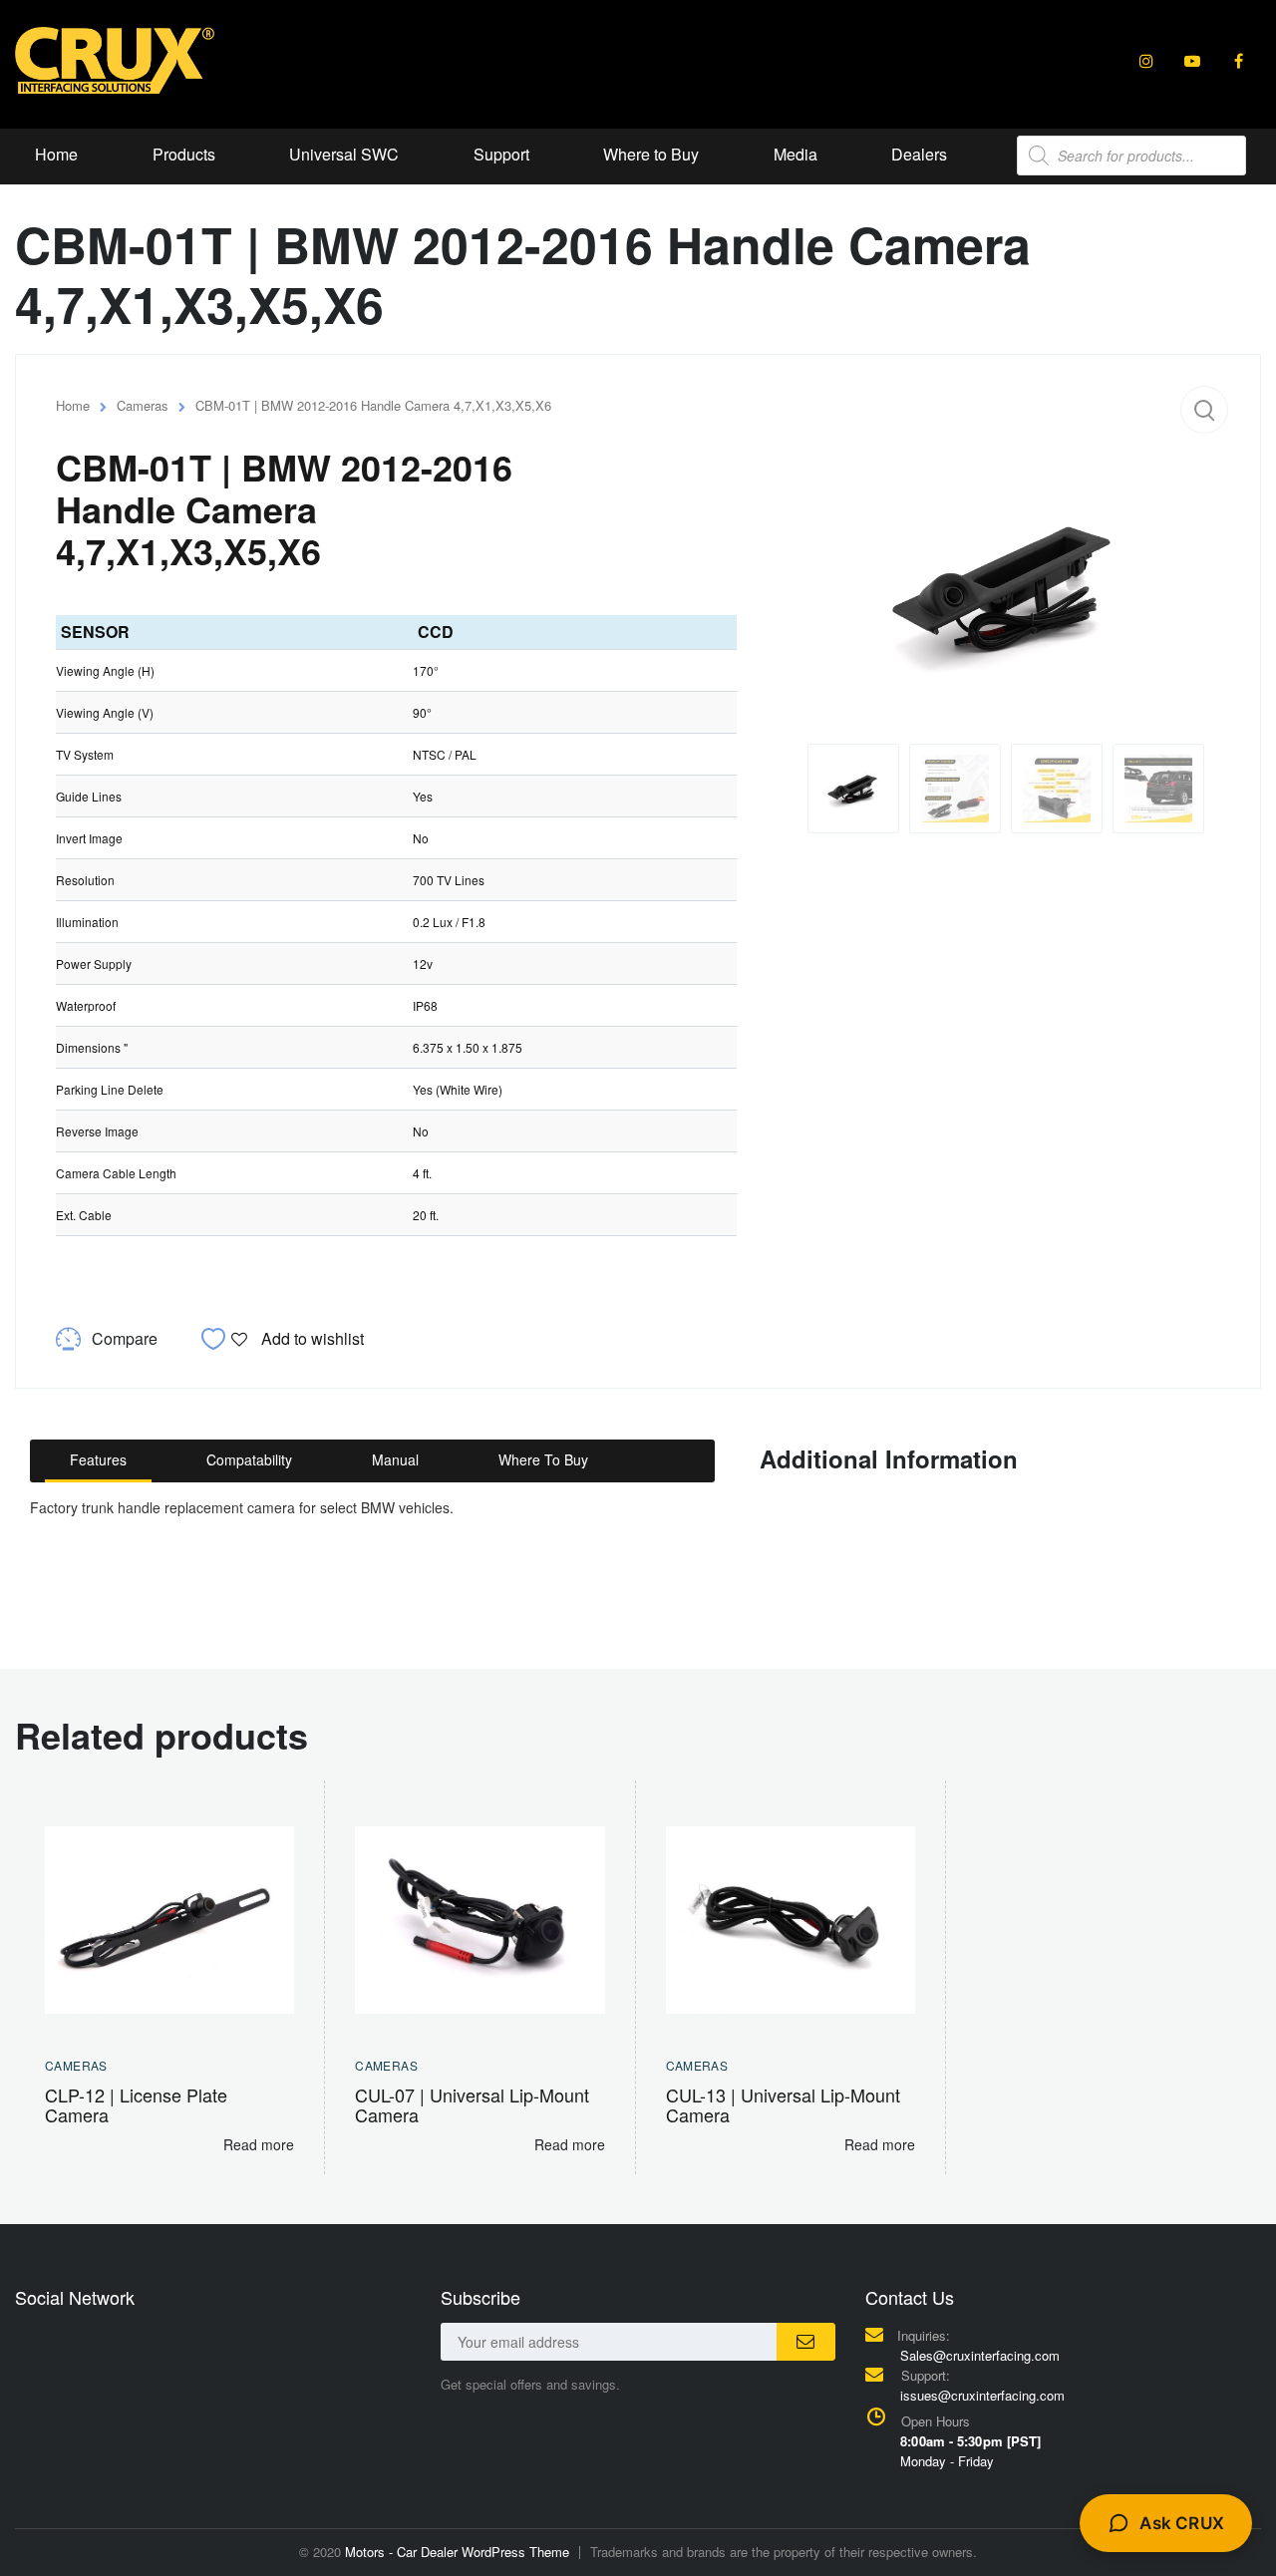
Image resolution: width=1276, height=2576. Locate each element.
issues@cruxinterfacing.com (982, 2395)
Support (501, 154)
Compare (125, 1338)
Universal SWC (344, 154)
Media (796, 154)
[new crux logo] (115, 59)
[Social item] (1146, 61)
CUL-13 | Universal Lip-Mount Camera (783, 2104)
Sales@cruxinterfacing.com (980, 2355)
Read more (259, 2144)
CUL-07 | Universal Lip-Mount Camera (472, 2104)
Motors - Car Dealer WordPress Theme (457, 2552)
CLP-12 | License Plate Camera (136, 2104)
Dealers (919, 154)
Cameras (143, 405)
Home (56, 154)
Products (184, 154)
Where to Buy (651, 154)
